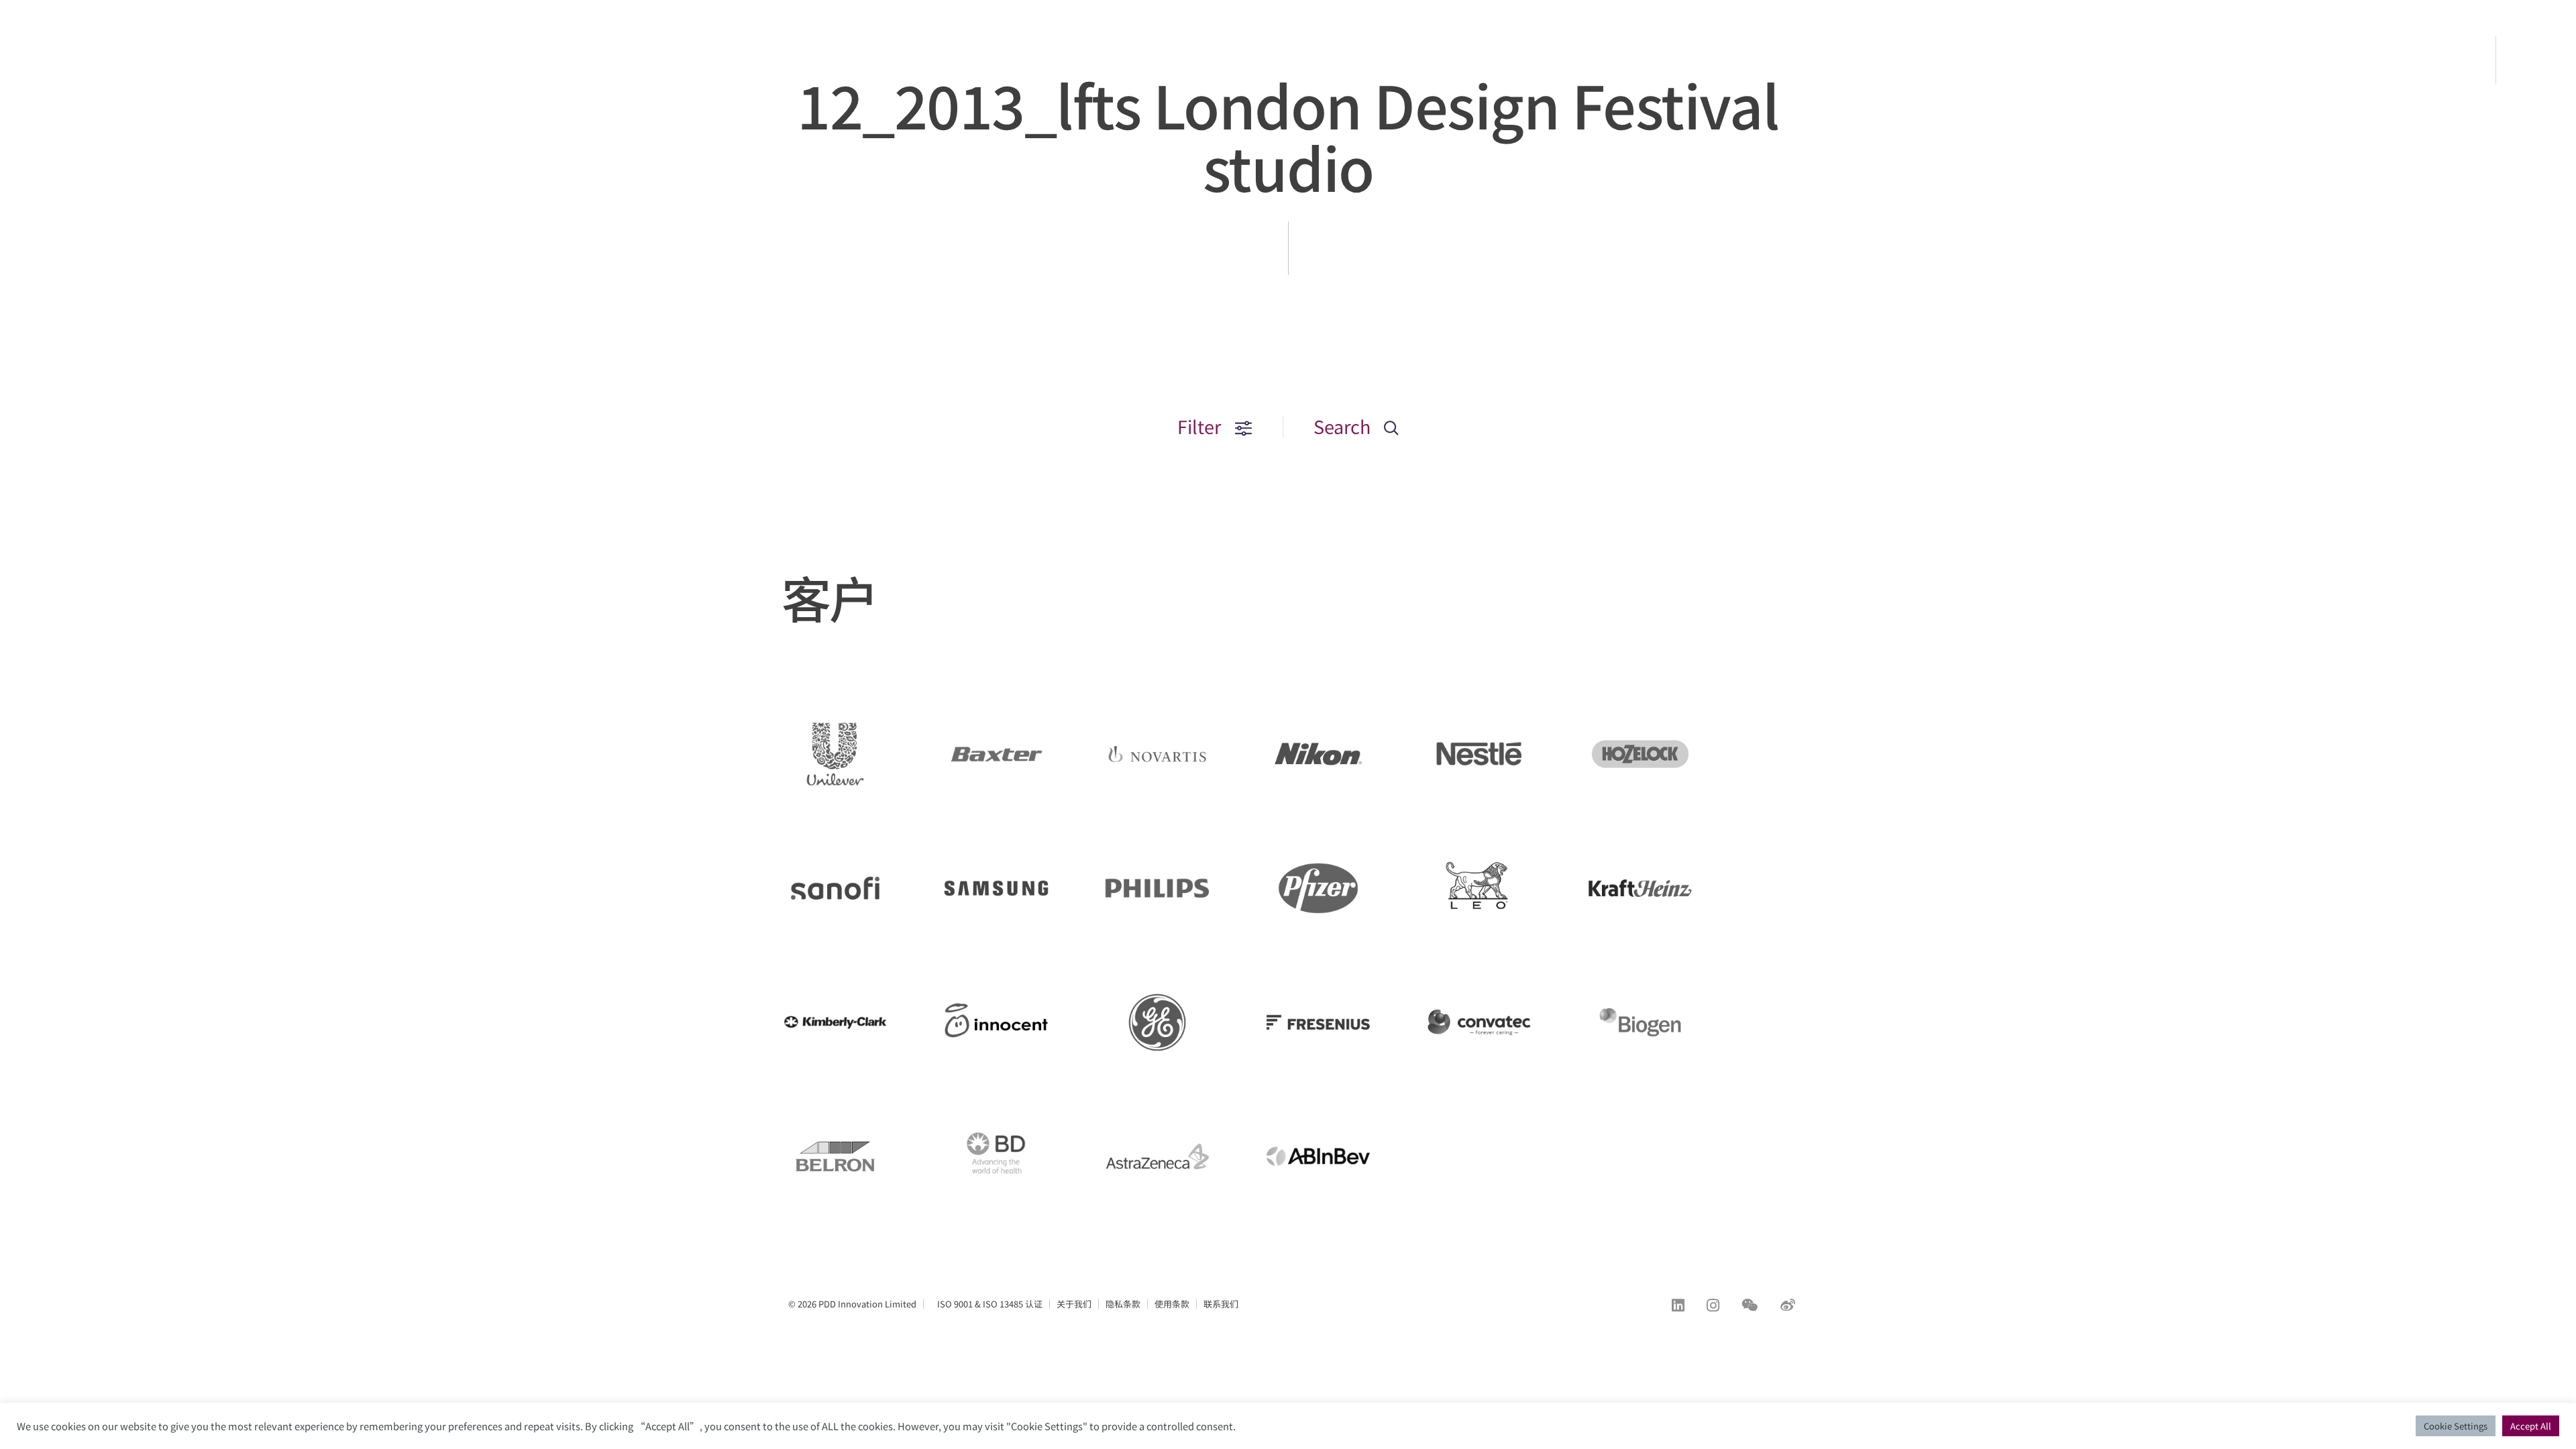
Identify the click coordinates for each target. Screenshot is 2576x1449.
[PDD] (87, 83)
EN (2537, 60)
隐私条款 (1123, 1304)
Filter (1201, 426)
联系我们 (1221, 1304)
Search (1344, 426)
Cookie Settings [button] (2456, 1426)
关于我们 (1074, 1304)
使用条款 (1172, 1304)
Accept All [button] (2531, 1426)
